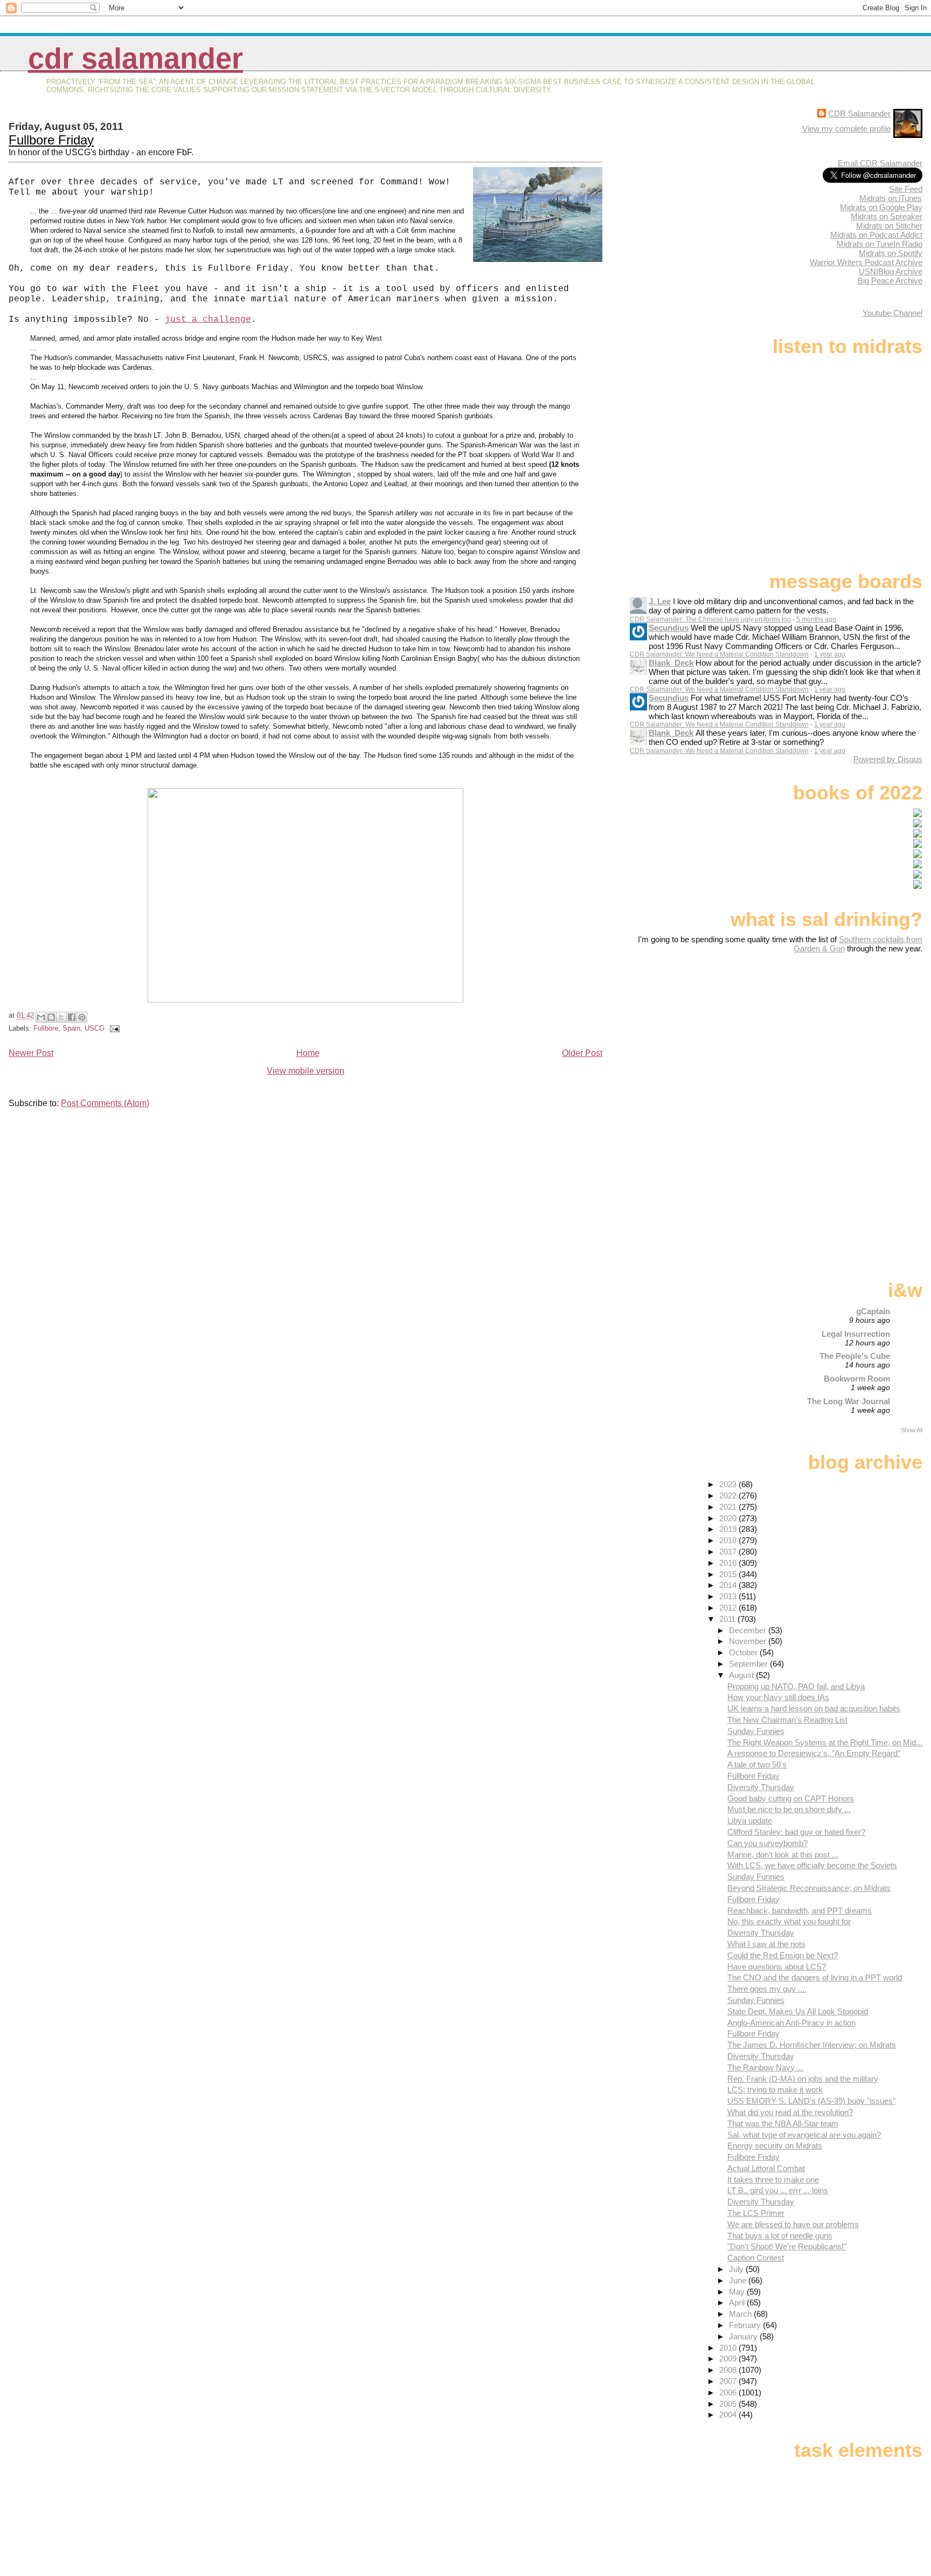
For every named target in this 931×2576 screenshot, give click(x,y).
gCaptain (873, 1311)
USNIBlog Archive (891, 271)
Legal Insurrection (856, 1334)
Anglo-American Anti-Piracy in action (791, 2023)
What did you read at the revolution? (790, 2112)
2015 (729, 1574)
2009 (729, 2359)
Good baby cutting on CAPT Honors (791, 1798)
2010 (729, 2348)
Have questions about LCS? (777, 1967)
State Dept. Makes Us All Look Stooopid (798, 2011)
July (737, 2269)
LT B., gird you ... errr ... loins (778, 2190)
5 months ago (816, 619)
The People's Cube (855, 1356)
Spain (71, 1028)
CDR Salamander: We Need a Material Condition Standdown (719, 654)
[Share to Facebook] (72, 1017)
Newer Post (31, 1053)
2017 (729, 1552)
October (744, 1652)
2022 (729, 1496)
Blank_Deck (671, 663)
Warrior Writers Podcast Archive (866, 262)
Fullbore (46, 1028)
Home (308, 1053)
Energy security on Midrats (775, 2146)
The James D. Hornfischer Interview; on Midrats (812, 2045)
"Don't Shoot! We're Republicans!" (787, 2246)
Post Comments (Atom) (105, 1103)
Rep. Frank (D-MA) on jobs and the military (803, 2079)
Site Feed (906, 189)
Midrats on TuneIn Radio (880, 244)
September (749, 1664)
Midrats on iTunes (891, 198)
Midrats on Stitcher (889, 226)
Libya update (750, 1821)
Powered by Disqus (888, 759)
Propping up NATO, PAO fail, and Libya (796, 1686)
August (742, 1675)
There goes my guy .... (767, 1989)
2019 (729, 1529)
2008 (729, 2370)
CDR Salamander (136, 58)
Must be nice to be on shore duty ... (789, 1809)
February (746, 2325)
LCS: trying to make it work (775, 2090)
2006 (729, 2392)
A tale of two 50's (757, 1764)
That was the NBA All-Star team (783, 2123)
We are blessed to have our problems (793, 2224)
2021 (729, 1507)
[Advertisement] (855, 1038)
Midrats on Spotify (891, 253)
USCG (95, 1028)
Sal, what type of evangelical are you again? (804, 2135)
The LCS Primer (756, 2213)
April (738, 2302)
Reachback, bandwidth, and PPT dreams (800, 1911)
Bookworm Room (857, 1379)
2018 (729, 1540)
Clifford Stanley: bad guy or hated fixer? (796, 1832)
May (738, 2292)
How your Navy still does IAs (778, 1697)
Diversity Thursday (761, 1787)
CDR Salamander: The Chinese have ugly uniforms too (710, 619)
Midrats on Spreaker (887, 216)
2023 (729, 1484)
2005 (729, 2404)
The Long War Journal (849, 1401)
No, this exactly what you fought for (789, 1921)
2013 (729, 1596)
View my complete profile (846, 129)
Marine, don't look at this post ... (783, 1855)
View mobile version (305, 1071)
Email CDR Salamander (880, 163)
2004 (729, 2415)
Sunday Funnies (756, 1731)
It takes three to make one (773, 2180)
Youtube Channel (892, 313)
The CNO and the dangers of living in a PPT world (815, 1977)
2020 (729, 1518)
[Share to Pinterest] (82, 1017)
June (739, 2280)
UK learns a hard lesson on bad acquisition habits (814, 1708)
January (744, 2336)
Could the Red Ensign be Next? (783, 1955)
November (749, 1641)
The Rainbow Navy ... (765, 2067)
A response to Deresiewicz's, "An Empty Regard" (814, 1753)
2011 (728, 1619)
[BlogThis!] (51, 1017)
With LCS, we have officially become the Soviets (812, 1865)
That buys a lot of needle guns (780, 2236)
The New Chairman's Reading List (787, 1720)
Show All (912, 1430)
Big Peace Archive (890, 281)
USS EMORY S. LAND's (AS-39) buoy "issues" (811, 2101)
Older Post (582, 1053)
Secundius (669, 628)
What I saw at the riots (766, 1944)
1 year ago (830, 654)
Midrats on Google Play (881, 207)
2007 (729, 2381)
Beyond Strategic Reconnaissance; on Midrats (809, 1888)
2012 (729, 1608)
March (741, 2314)
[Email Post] (113, 1028)
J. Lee (660, 601)
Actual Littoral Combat (766, 2168)
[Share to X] (61, 1017)
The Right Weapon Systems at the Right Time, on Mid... (825, 1742)
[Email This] (41, 1017)
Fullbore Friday (51, 140)
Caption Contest (756, 2258)
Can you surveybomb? (767, 1843)
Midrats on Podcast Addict (876, 235)
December (749, 1630)
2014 (729, 1585)
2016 (729, 1563)
